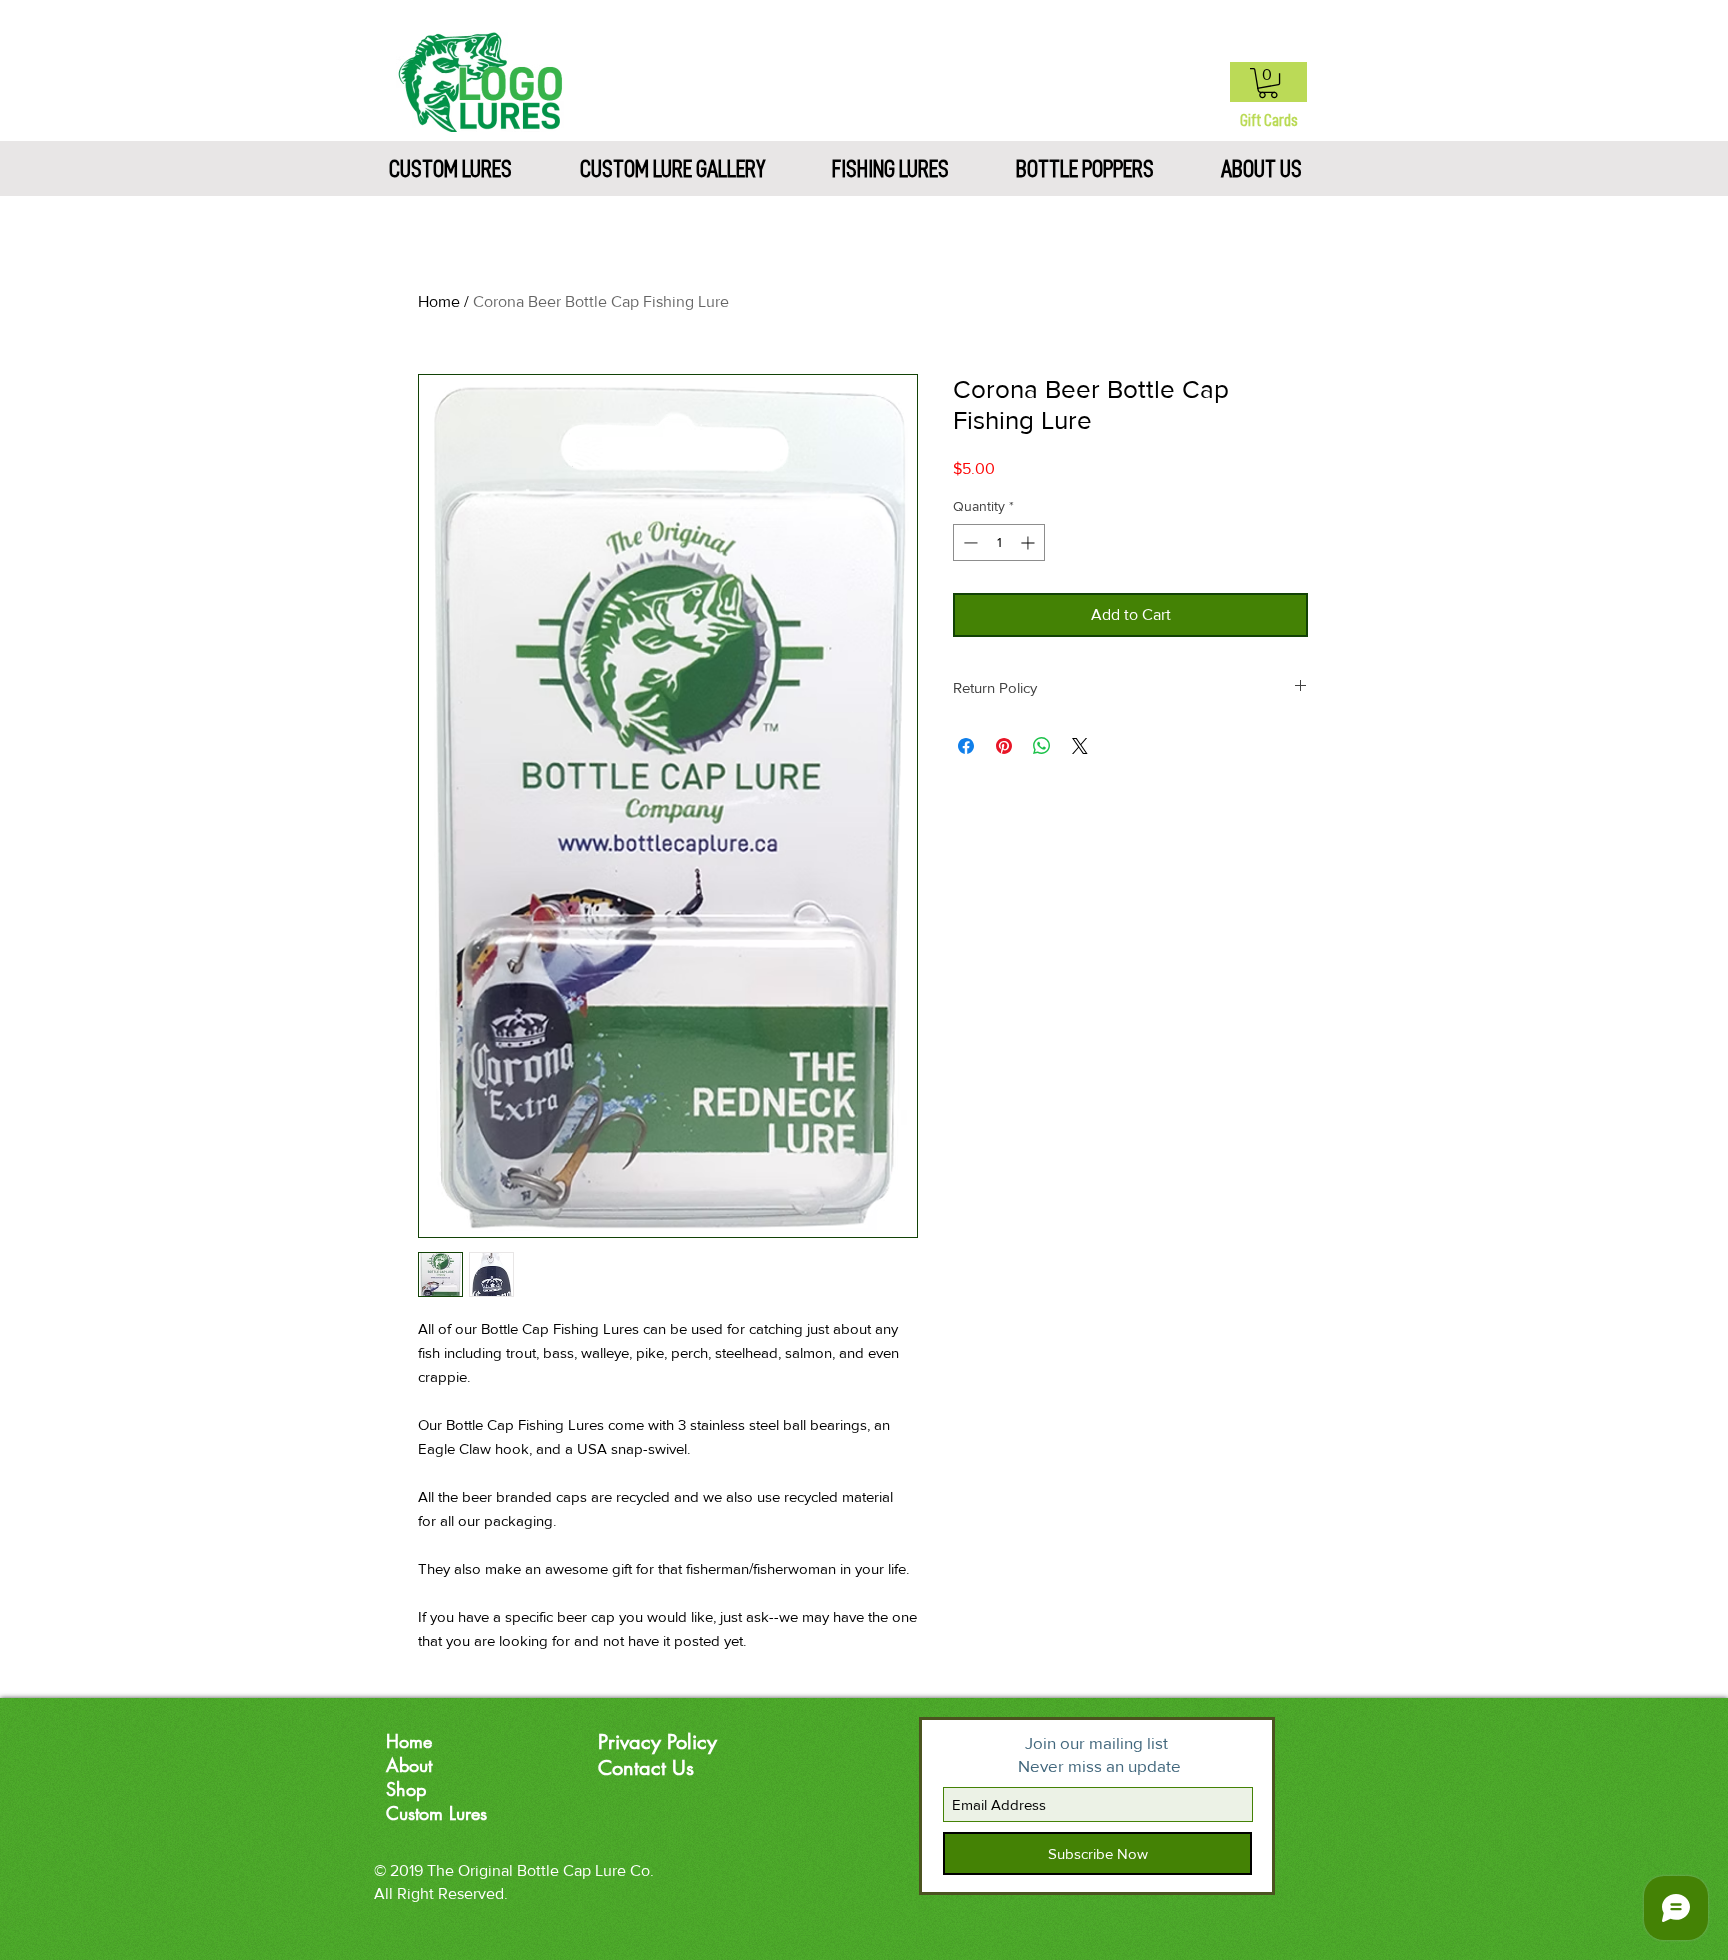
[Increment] (1029, 542)
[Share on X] (1080, 746)
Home (439, 301)
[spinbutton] (999, 542)
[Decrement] (968, 542)
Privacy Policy (657, 1742)
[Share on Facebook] (966, 746)
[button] (1268, 83)
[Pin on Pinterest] (1004, 746)
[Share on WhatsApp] (1042, 746)
